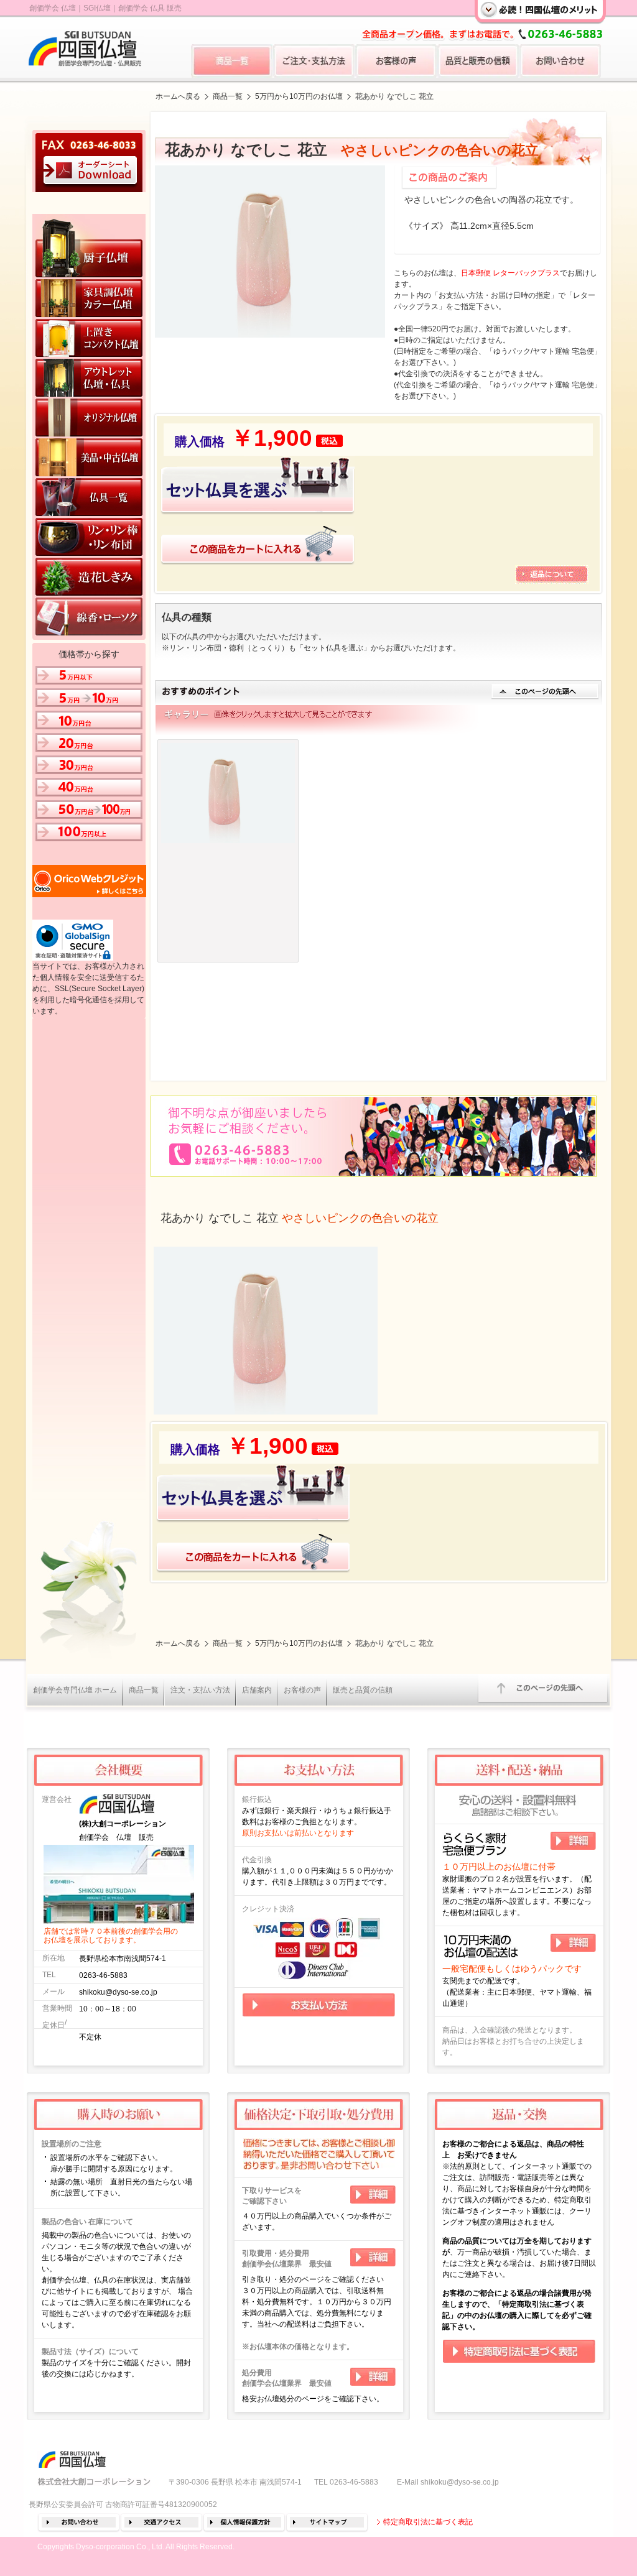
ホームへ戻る (178, 96)
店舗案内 (257, 1690)
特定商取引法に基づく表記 (428, 2522)
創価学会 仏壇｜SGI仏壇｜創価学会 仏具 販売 (105, 8)
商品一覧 (228, 96)
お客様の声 (302, 1690)
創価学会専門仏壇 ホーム (75, 1690)
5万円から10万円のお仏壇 (299, 96)
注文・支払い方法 (200, 1690)
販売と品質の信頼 (363, 1690)
